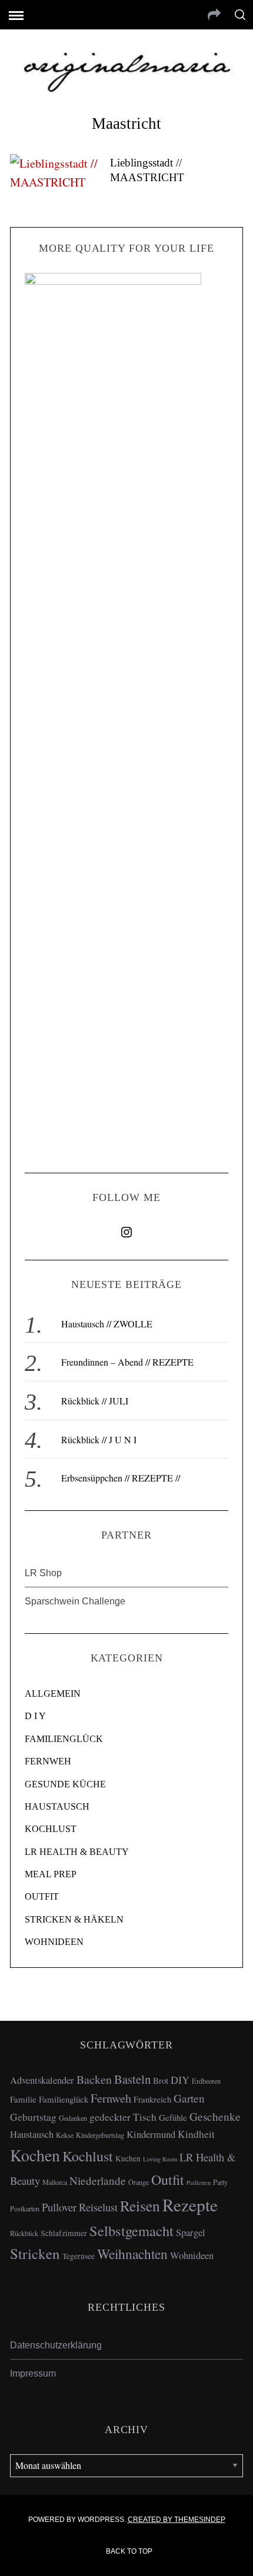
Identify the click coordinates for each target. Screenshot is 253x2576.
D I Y (35, 1716)
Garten (189, 2098)
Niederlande (98, 2180)
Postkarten (25, 2208)
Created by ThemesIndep (177, 2520)
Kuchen (128, 2158)
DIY (180, 2080)
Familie (23, 2099)
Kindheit (196, 2134)
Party (220, 2182)
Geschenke (215, 2116)
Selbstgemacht (132, 2230)
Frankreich (152, 2099)
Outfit (168, 2180)
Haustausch (32, 2134)
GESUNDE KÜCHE (65, 1784)
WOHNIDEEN (54, 1942)
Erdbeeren (206, 2081)
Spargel (191, 2233)
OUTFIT (42, 1896)
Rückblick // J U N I (99, 1439)
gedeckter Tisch (123, 2117)
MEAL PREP (51, 1874)
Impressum (33, 2373)
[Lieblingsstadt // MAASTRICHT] (54, 173)
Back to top (130, 2551)
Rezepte (190, 2205)
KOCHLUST (51, 1829)
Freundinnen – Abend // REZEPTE (127, 1362)
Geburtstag (33, 2117)
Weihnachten (132, 2254)
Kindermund (151, 2134)
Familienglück (64, 2099)
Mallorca (55, 2182)
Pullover (59, 2207)
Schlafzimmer (64, 2233)
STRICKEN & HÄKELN (74, 1919)
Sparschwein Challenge (75, 1601)
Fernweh (111, 2098)
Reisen (140, 2205)
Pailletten (199, 2183)
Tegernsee (79, 2256)
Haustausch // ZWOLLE (107, 1324)
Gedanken (73, 2118)
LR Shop (43, 1573)
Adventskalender (42, 2080)
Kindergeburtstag (100, 2135)
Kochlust (88, 2156)
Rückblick (24, 2233)
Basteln (132, 2079)
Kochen (35, 2155)
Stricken (35, 2253)
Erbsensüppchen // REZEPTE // (121, 1478)
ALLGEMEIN (53, 1694)
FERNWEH (48, 1761)
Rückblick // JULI (95, 1401)
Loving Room (160, 2159)
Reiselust (98, 2207)
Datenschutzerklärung (56, 2345)
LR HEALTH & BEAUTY (77, 1852)
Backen (94, 2079)
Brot (161, 2080)
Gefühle (173, 2117)
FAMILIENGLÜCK (64, 1739)
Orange (139, 2182)
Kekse (65, 2135)
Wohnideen (192, 2255)
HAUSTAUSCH (57, 1806)
